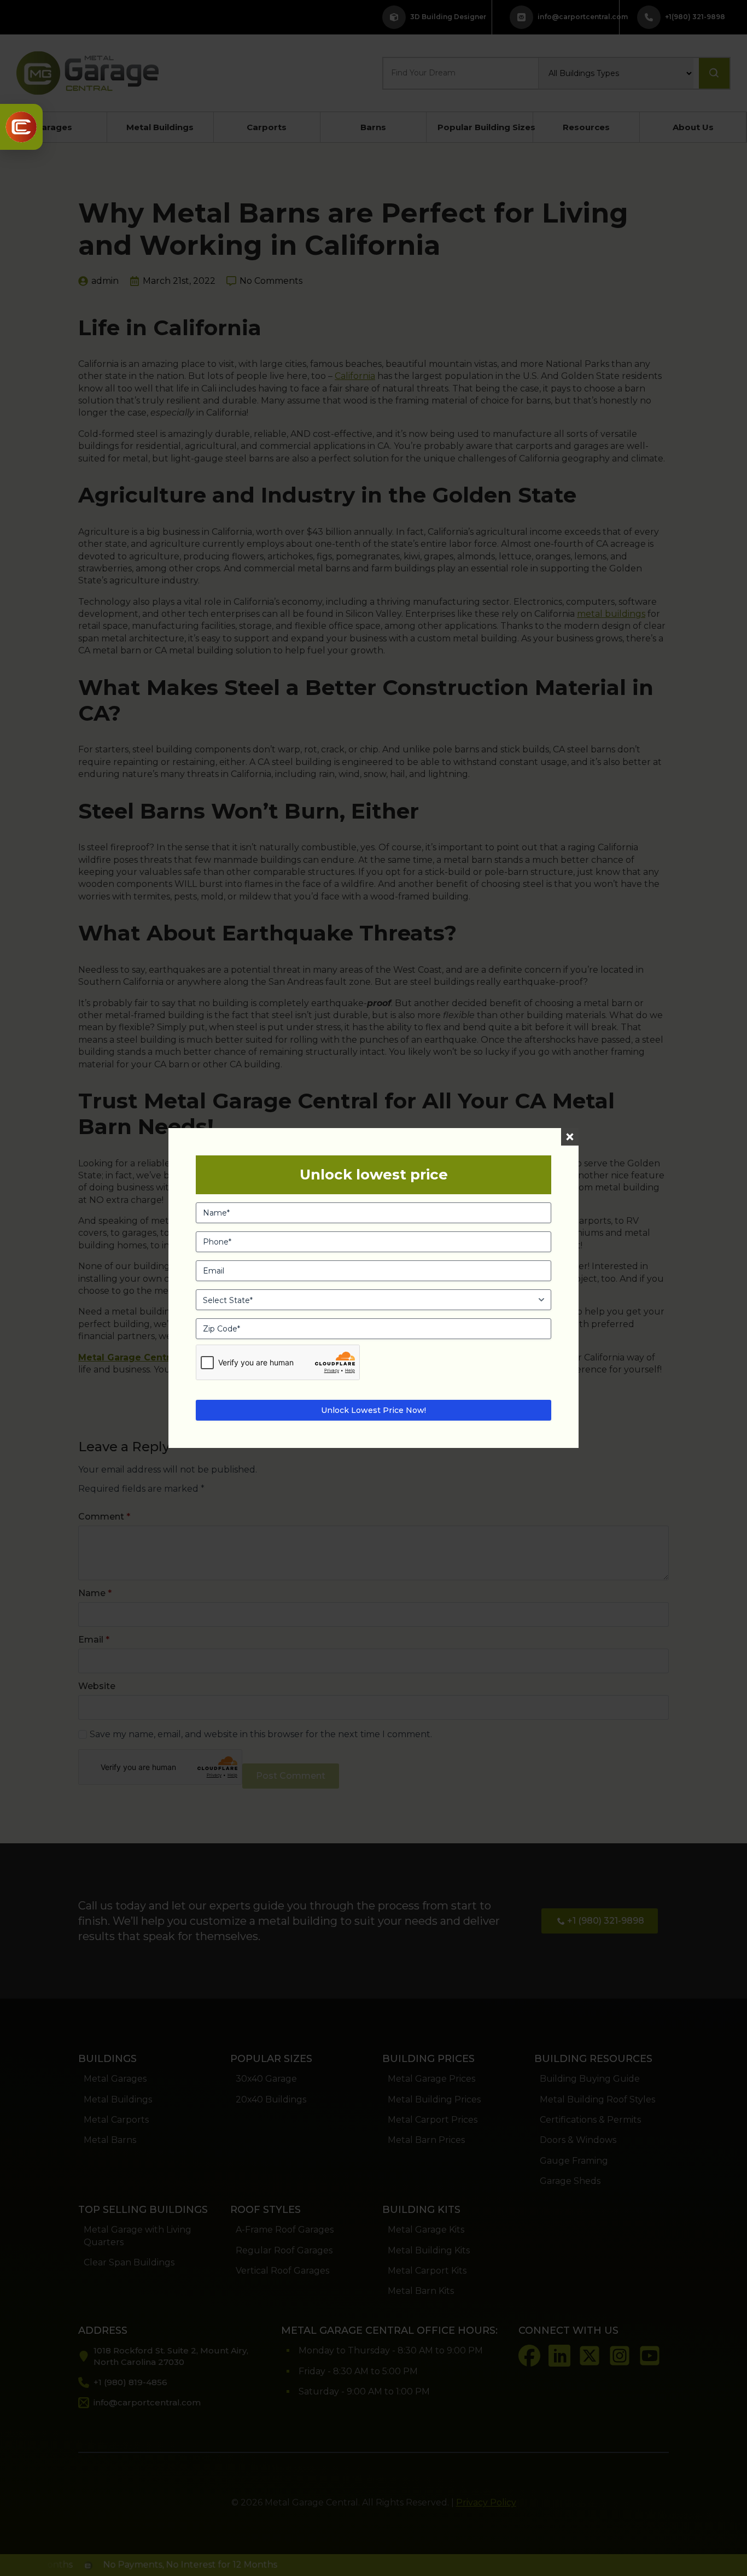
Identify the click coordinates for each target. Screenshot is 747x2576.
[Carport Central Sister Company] (21, 127)
